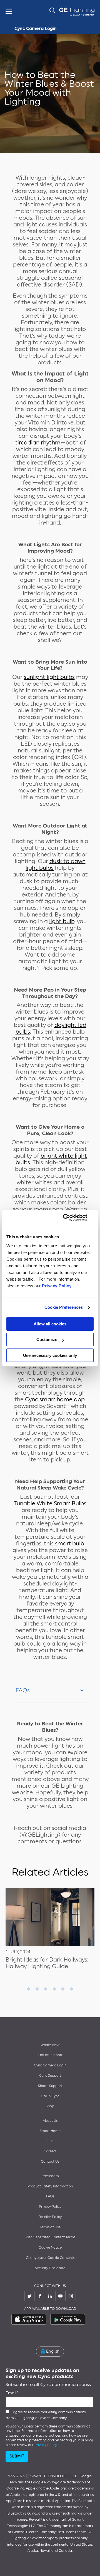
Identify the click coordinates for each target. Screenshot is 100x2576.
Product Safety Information (50, 2186)
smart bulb (70, 1543)
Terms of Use (50, 2227)
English (50, 2351)
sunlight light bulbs (49, 677)
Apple (29, 2319)
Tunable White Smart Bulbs (50, 1503)
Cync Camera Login (36, 29)
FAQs (50, 2196)
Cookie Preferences (64, 1307)
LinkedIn (50, 2296)
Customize (47, 1339)
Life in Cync (50, 2096)
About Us (50, 2121)
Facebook (40, 2296)
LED (50, 2141)
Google (68, 2319)
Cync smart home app (55, 1399)
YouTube (60, 2296)
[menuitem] (52, 1690)
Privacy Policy (57, 1286)
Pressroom (50, 2176)
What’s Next (50, 2045)
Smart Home (50, 2131)
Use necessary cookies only (50, 1355)
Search (52, 10)
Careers (50, 2151)
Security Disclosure (50, 2268)
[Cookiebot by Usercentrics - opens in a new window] (71, 1217)
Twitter (30, 2296)
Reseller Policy (50, 2217)
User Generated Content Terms (50, 2237)
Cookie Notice (50, 2247)
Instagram (71, 2296)
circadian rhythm (37, 443)
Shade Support (50, 2086)
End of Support (50, 2055)
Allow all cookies (50, 1324)
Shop (50, 2106)
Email (11, 2393)
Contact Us (50, 2162)
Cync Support (50, 2076)
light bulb (62, 921)
